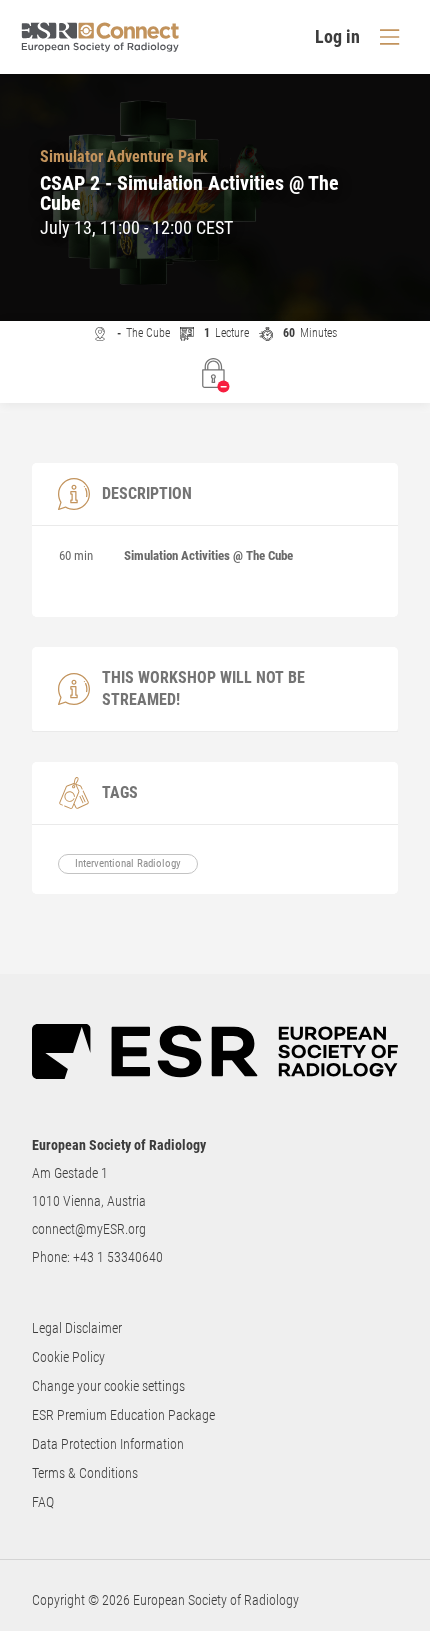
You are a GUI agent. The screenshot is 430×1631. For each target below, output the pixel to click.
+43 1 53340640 (118, 1257)
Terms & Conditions (85, 1473)
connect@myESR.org (89, 1229)
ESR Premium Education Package (123, 1415)
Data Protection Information (108, 1444)
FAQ (43, 1502)
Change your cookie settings (108, 1386)
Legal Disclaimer (77, 1328)
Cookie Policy (68, 1357)
